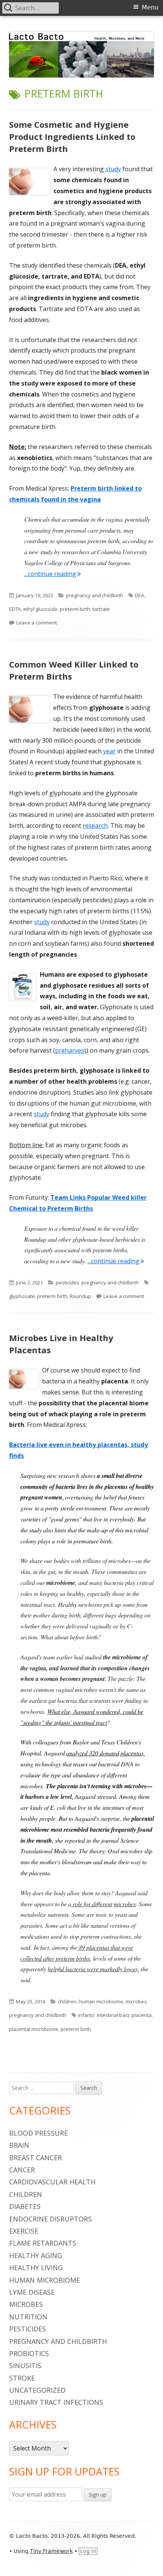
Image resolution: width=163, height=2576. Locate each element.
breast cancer (35, 2158)
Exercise (24, 2231)
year (109, 751)
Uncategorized (37, 2390)
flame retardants (43, 2243)
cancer (22, 2170)
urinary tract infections (56, 2402)
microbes (136, 2001)
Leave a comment (37, 623)
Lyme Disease (32, 2292)
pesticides (67, 1283)
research (95, 826)
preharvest (71, 1050)
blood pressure (38, 2133)
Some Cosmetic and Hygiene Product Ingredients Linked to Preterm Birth (72, 136)
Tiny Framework (51, 2551)
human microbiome (101, 2001)
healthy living (36, 2268)
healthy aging (36, 2255)
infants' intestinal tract (104, 2015)
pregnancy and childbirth (95, 595)
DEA (139, 595)
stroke (22, 2378)
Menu (150, 7)
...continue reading (53, 574)
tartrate (101, 609)
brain (19, 2145)
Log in (88, 2551)
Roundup (80, 1296)
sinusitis (25, 2365)
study (113, 169)
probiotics (29, 2353)
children (67, 2001)
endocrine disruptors (50, 2219)
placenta (142, 2015)
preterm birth (75, 609)
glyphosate (22, 1296)
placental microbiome (34, 2029)
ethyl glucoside (40, 609)
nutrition (28, 2317)
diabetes (25, 2206)
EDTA (15, 609)
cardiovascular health (52, 2182)
